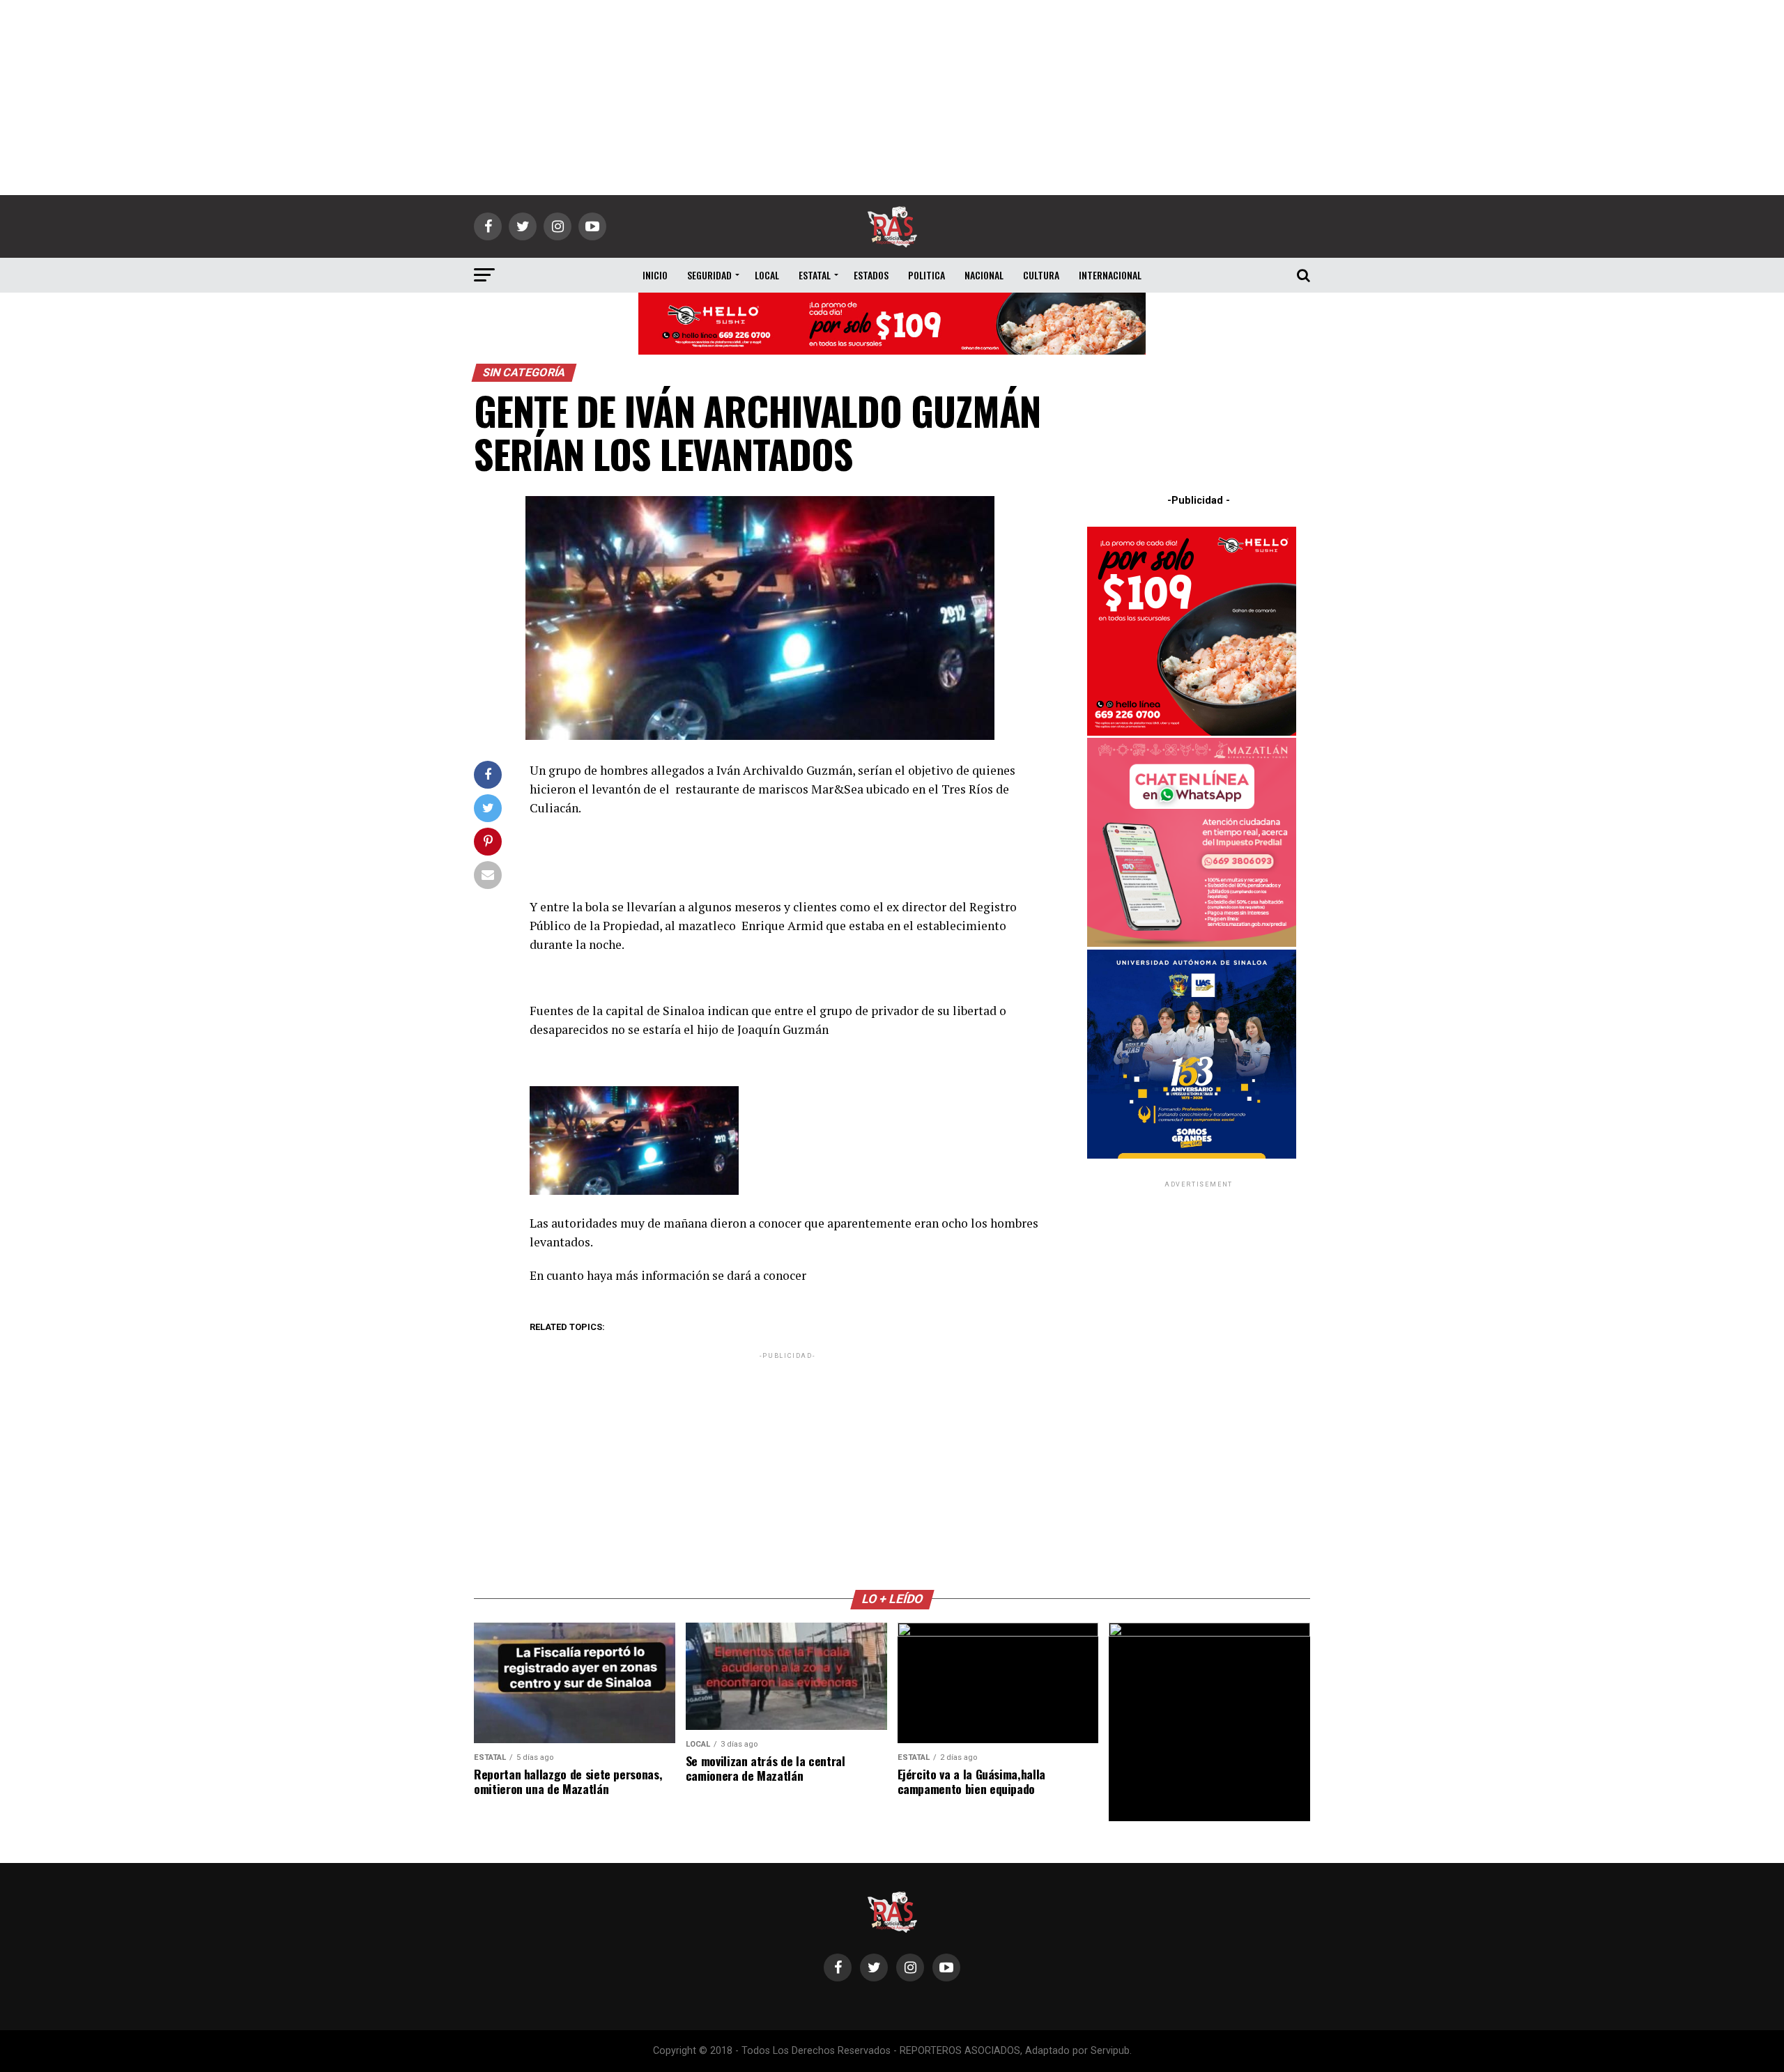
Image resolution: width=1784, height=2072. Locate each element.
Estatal (815, 275)
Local (767, 275)
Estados (871, 275)
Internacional (1110, 275)
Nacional (984, 275)
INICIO (655, 275)
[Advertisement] (892, 98)
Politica (926, 275)
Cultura (1041, 275)
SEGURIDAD (709, 275)
